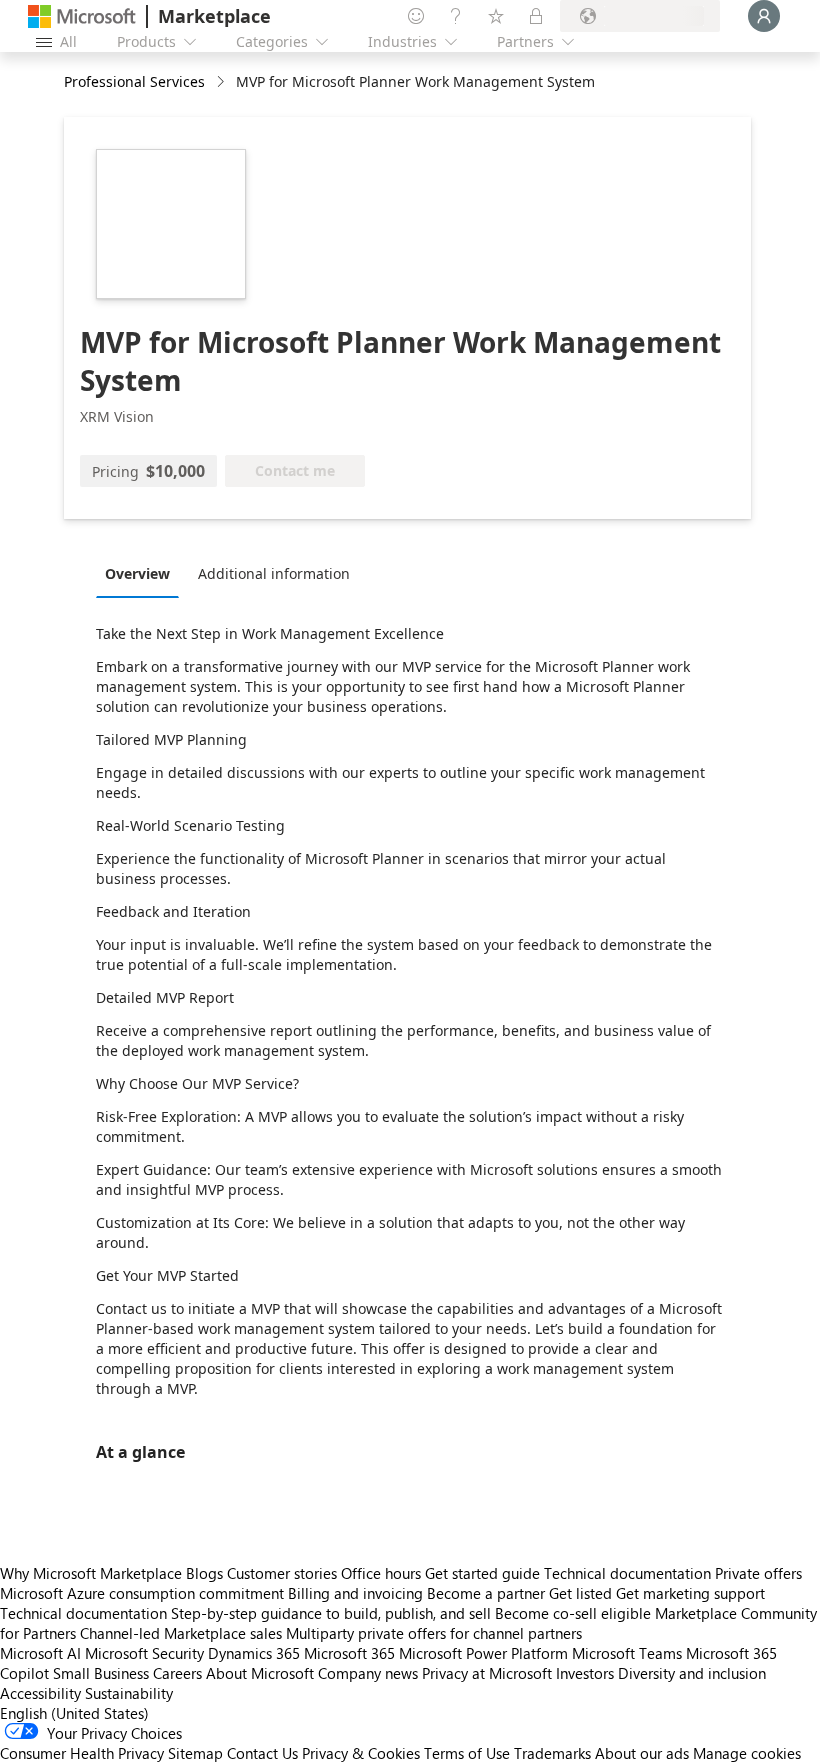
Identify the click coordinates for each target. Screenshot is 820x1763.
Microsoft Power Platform (483, 1653)
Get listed (580, 1593)
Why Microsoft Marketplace (91, 1573)
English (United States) (74, 1713)
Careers (177, 1673)
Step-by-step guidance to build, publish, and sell (331, 1613)
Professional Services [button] (134, 81)
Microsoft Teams (627, 1653)
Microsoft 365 (349, 1653)
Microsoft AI (40, 1653)
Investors (585, 1673)
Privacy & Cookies (361, 1753)
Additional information (274, 573)
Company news (368, 1673)
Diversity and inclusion (692, 1673)
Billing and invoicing (355, 1593)
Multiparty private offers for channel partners (434, 1633)
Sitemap (195, 1753)
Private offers (758, 1573)
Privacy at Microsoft (487, 1673)
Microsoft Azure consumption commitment (144, 1593)
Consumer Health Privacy (82, 1753)
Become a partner (486, 1593)
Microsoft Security (144, 1653)
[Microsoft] (82, 16)
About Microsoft (260, 1673)
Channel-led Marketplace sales (181, 1633)
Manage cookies (747, 1753)
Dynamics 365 (254, 1653)
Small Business (101, 1673)
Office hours (381, 1573)
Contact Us (262, 1753)
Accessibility (40, 1693)
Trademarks (552, 1753)
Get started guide (482, 1573)
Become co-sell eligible (573, 1613)
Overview (137, 573)
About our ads (642, 1753)
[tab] (142, 573)
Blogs (204, 1573)
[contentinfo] (222, 82)
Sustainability (129, 1693)
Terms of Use (467, 1753)
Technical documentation (627, 1573)
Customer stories (282, 1573)
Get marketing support (690, 1593)
